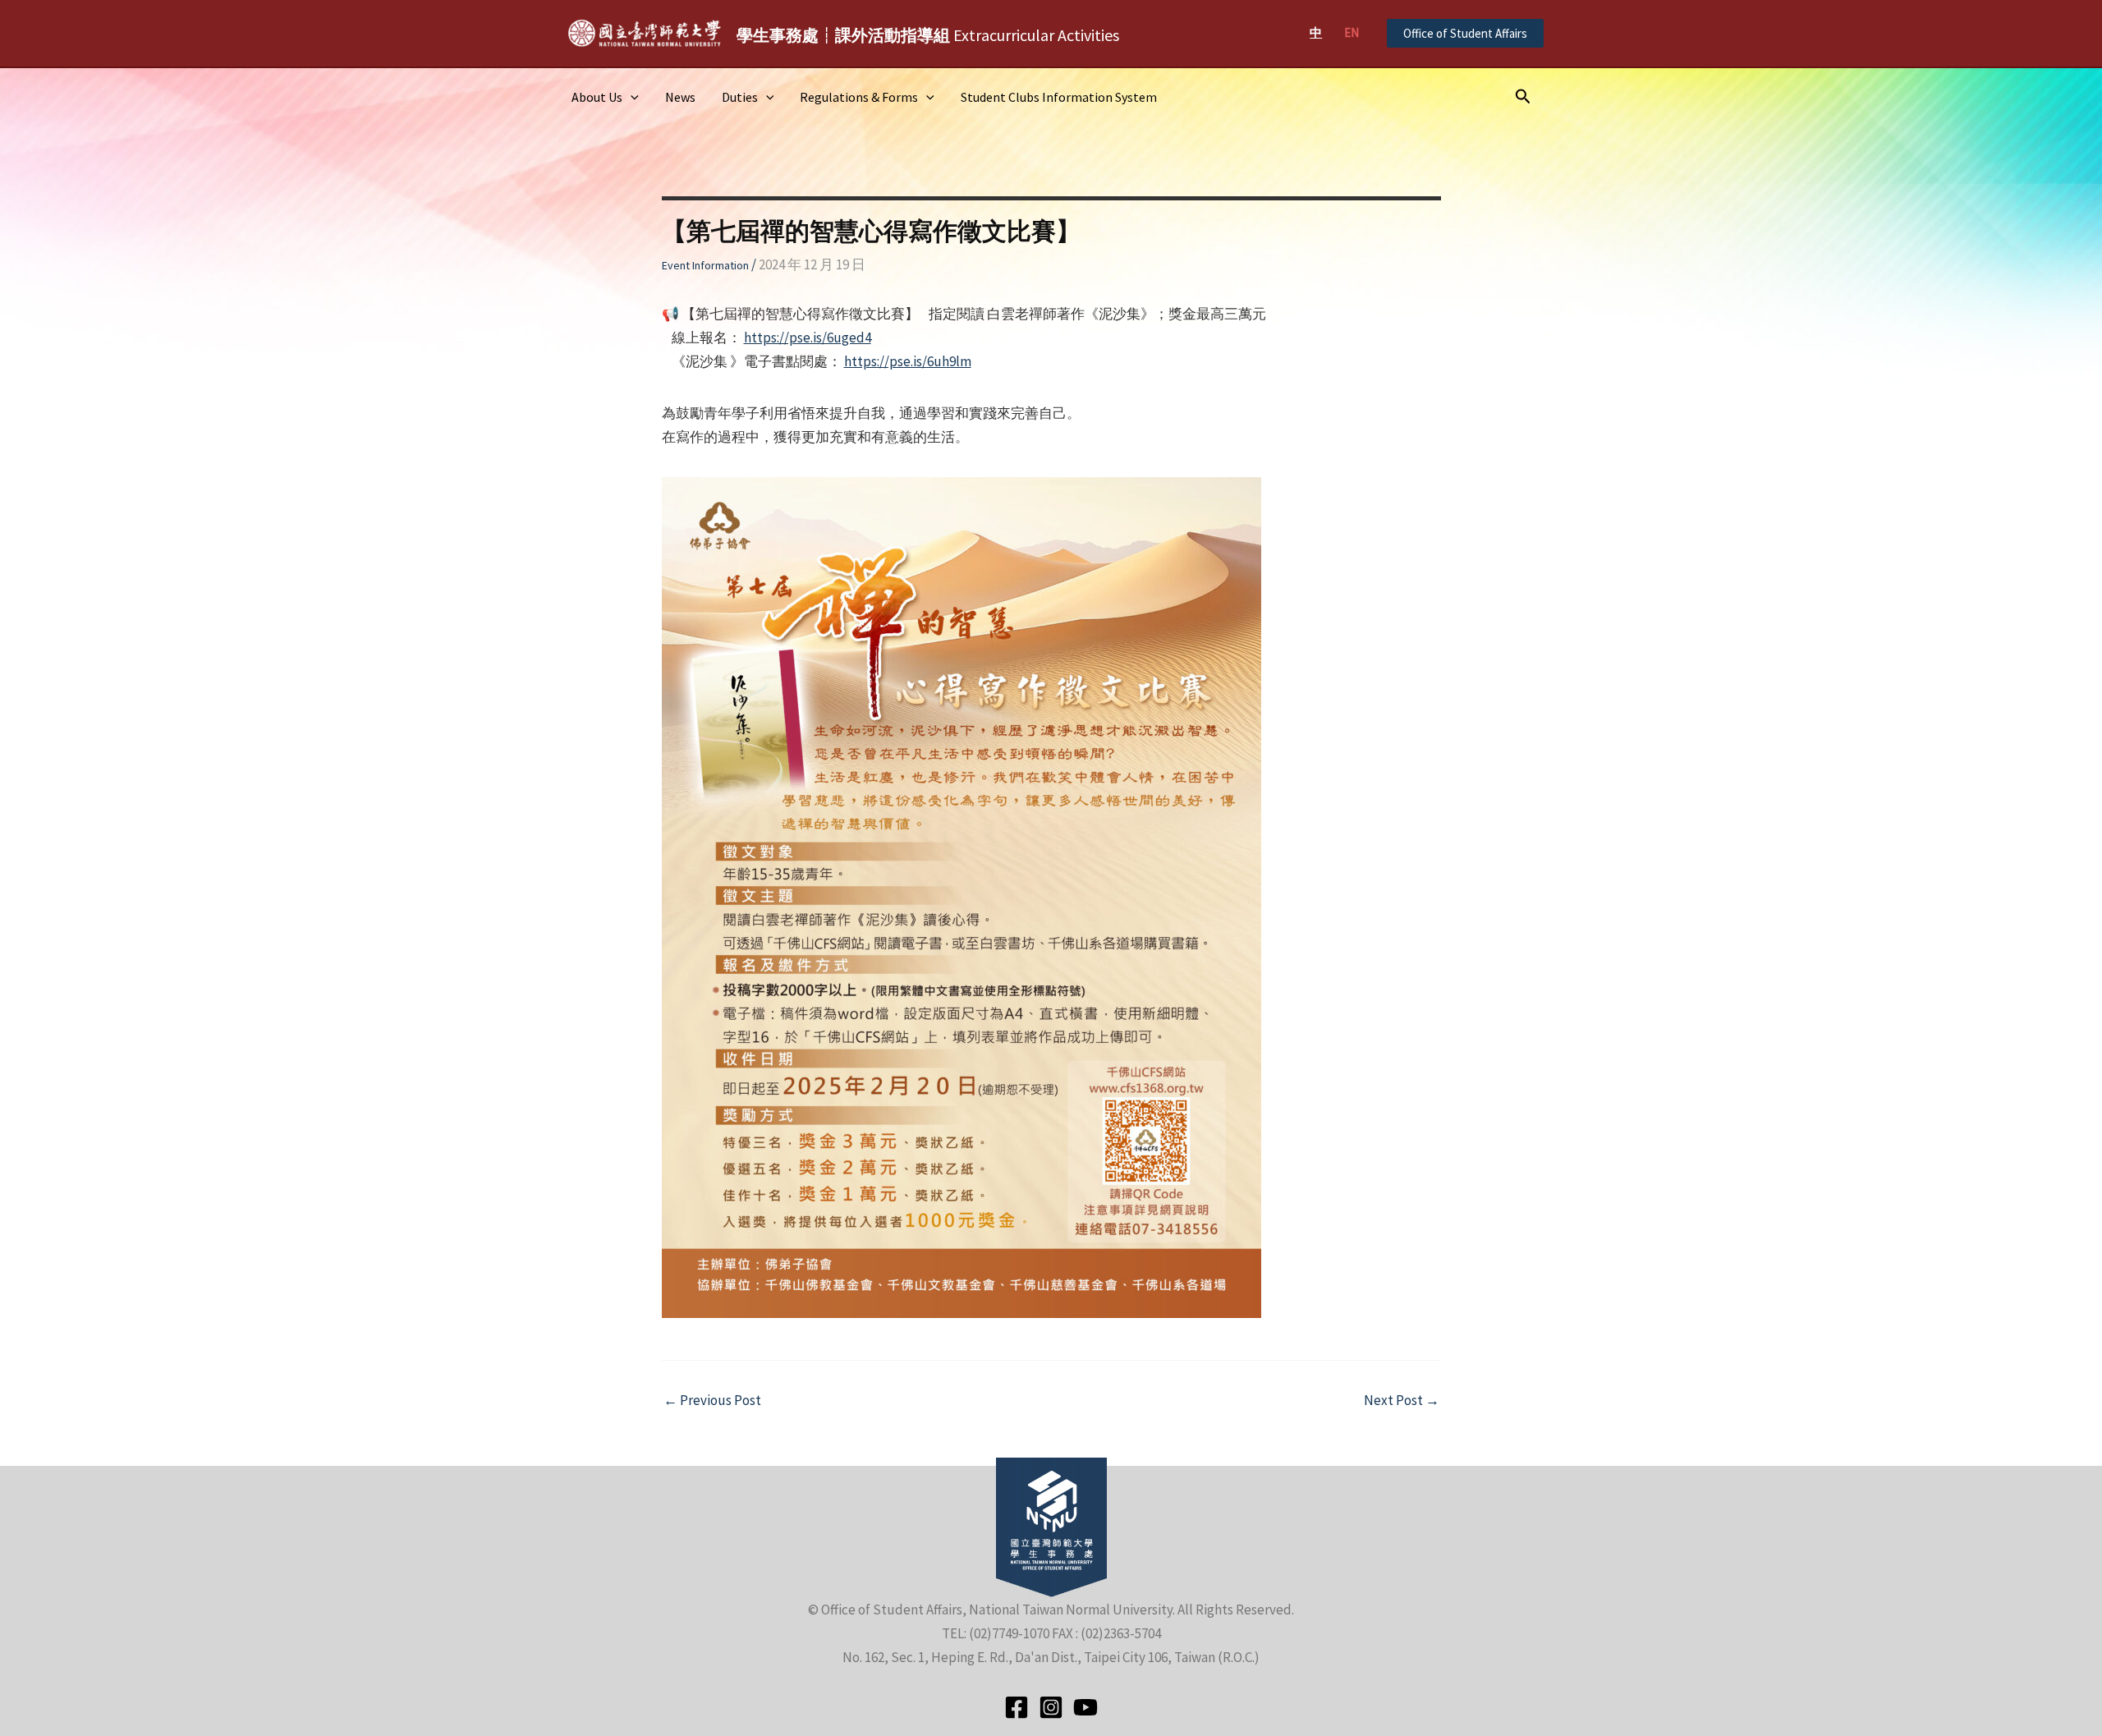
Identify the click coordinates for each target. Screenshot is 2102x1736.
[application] (631, 97)
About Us (597, 97)
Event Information (705, 265)
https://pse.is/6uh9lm (908, 361)
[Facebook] (1017, 1707)
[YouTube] (1085, 1707)
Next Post (1402, 1401)
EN (1352, 32)
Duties (740, 97)
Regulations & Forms (859, 97)
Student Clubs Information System (1059, 97)
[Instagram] (1051, 1707)
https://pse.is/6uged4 (808, 338)
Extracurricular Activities (928, 35)
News (680, 97)
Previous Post (712, 1401)
